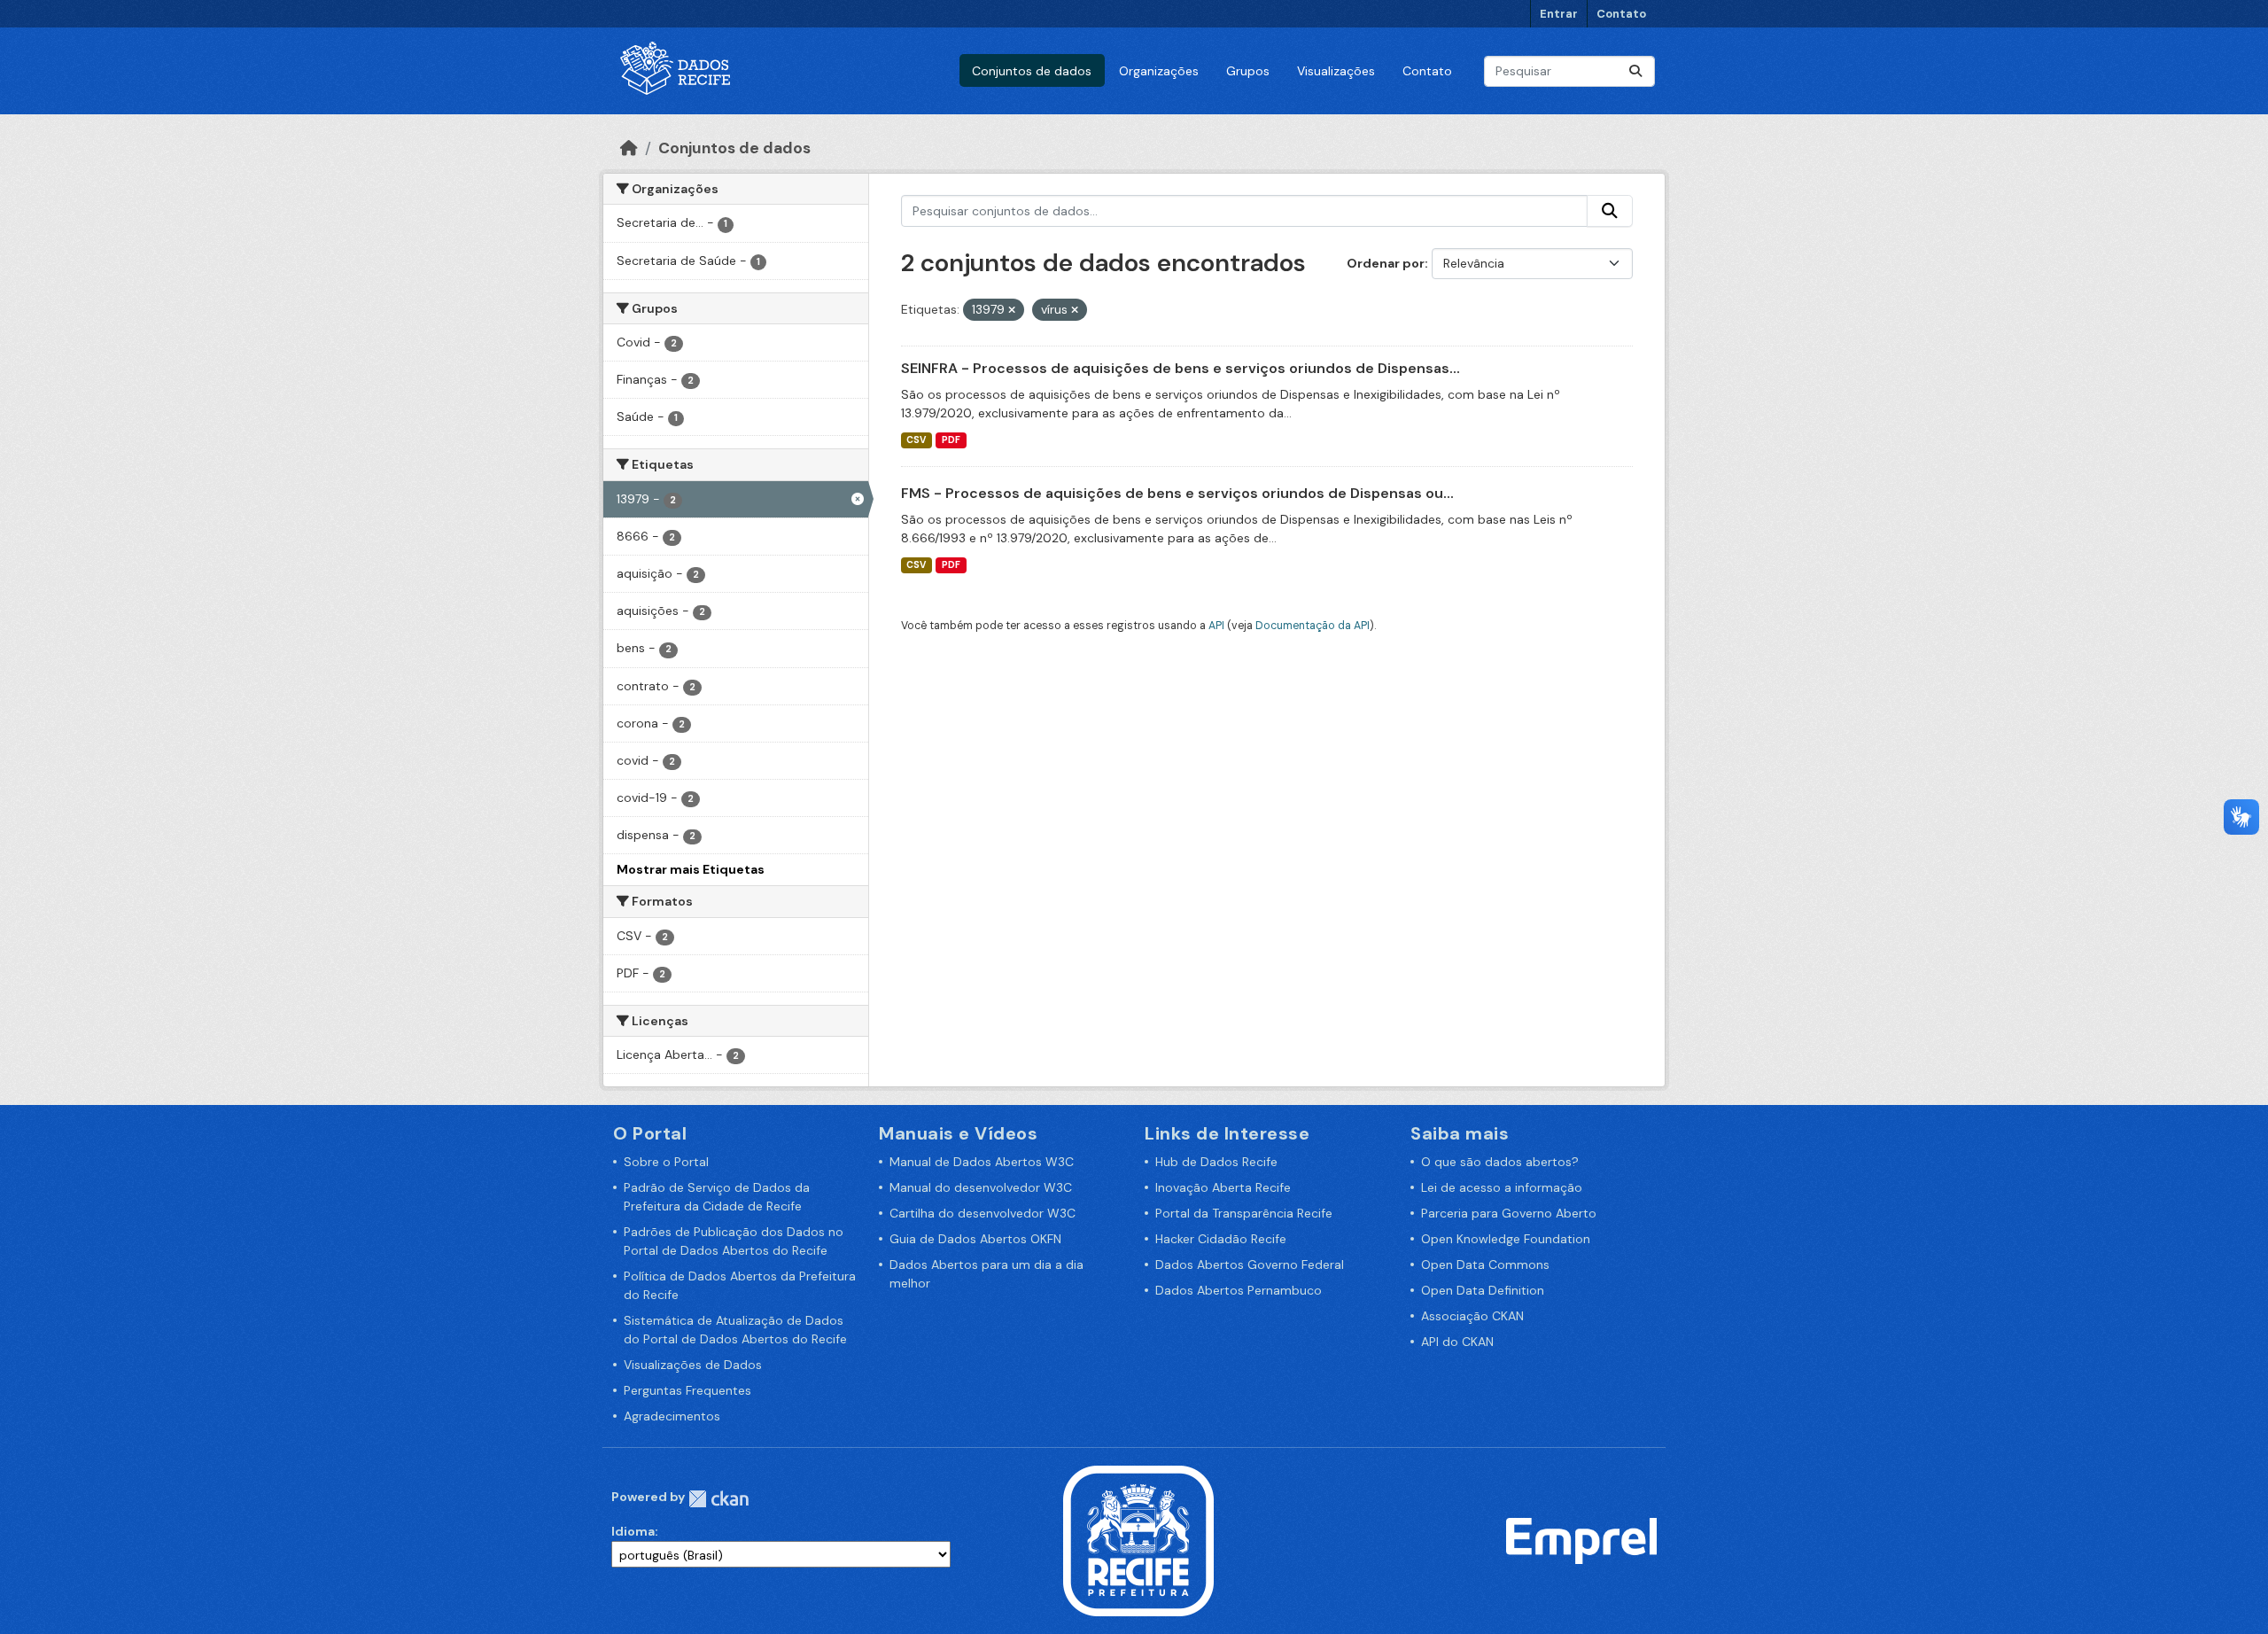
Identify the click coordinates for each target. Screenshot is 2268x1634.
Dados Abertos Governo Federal (1250, 1264)
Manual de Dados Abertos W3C (982, 1162)
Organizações (1159, 71)
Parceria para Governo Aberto (1509, 1213)
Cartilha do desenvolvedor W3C (983, 1213)
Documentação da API (1313, 626)
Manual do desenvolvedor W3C (981, 1187)
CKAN (718, 1499)
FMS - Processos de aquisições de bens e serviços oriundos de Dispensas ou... (1177, 493)
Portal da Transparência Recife (1244, 1213)
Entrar (1559, 14)
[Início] (629, 148)
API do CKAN (1457, 1342)
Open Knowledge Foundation (1506, 1239)
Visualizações (1336, 71)
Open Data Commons (1485, 1264)
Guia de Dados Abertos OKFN (975, 1239)
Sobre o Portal (666, 1162)
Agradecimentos (672, 1416)
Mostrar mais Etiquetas (691, 869)
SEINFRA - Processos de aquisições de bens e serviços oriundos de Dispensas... (1181, 368)
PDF (951, 440)
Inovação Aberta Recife (1223, 1187)
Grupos (1248, 71)
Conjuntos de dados (1032, 71)
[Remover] (1012, 310)
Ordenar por (1386, 263)
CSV (916, 440)
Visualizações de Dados (693, 1365)
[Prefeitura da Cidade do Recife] (1138, 1540)
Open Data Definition (1483, 1290)
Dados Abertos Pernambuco (1239, 1290)
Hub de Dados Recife (1216, 1162)
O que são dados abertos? (1500, 1162)
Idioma (633, 1531)
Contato (1621, 14)
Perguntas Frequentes (687, 1390)
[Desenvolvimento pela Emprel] (1581, 1540)
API (1216, 626)
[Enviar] (1635, 71)
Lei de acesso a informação (1502, 1187)
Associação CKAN (1472, 1316)
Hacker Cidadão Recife (1221, 1239)
